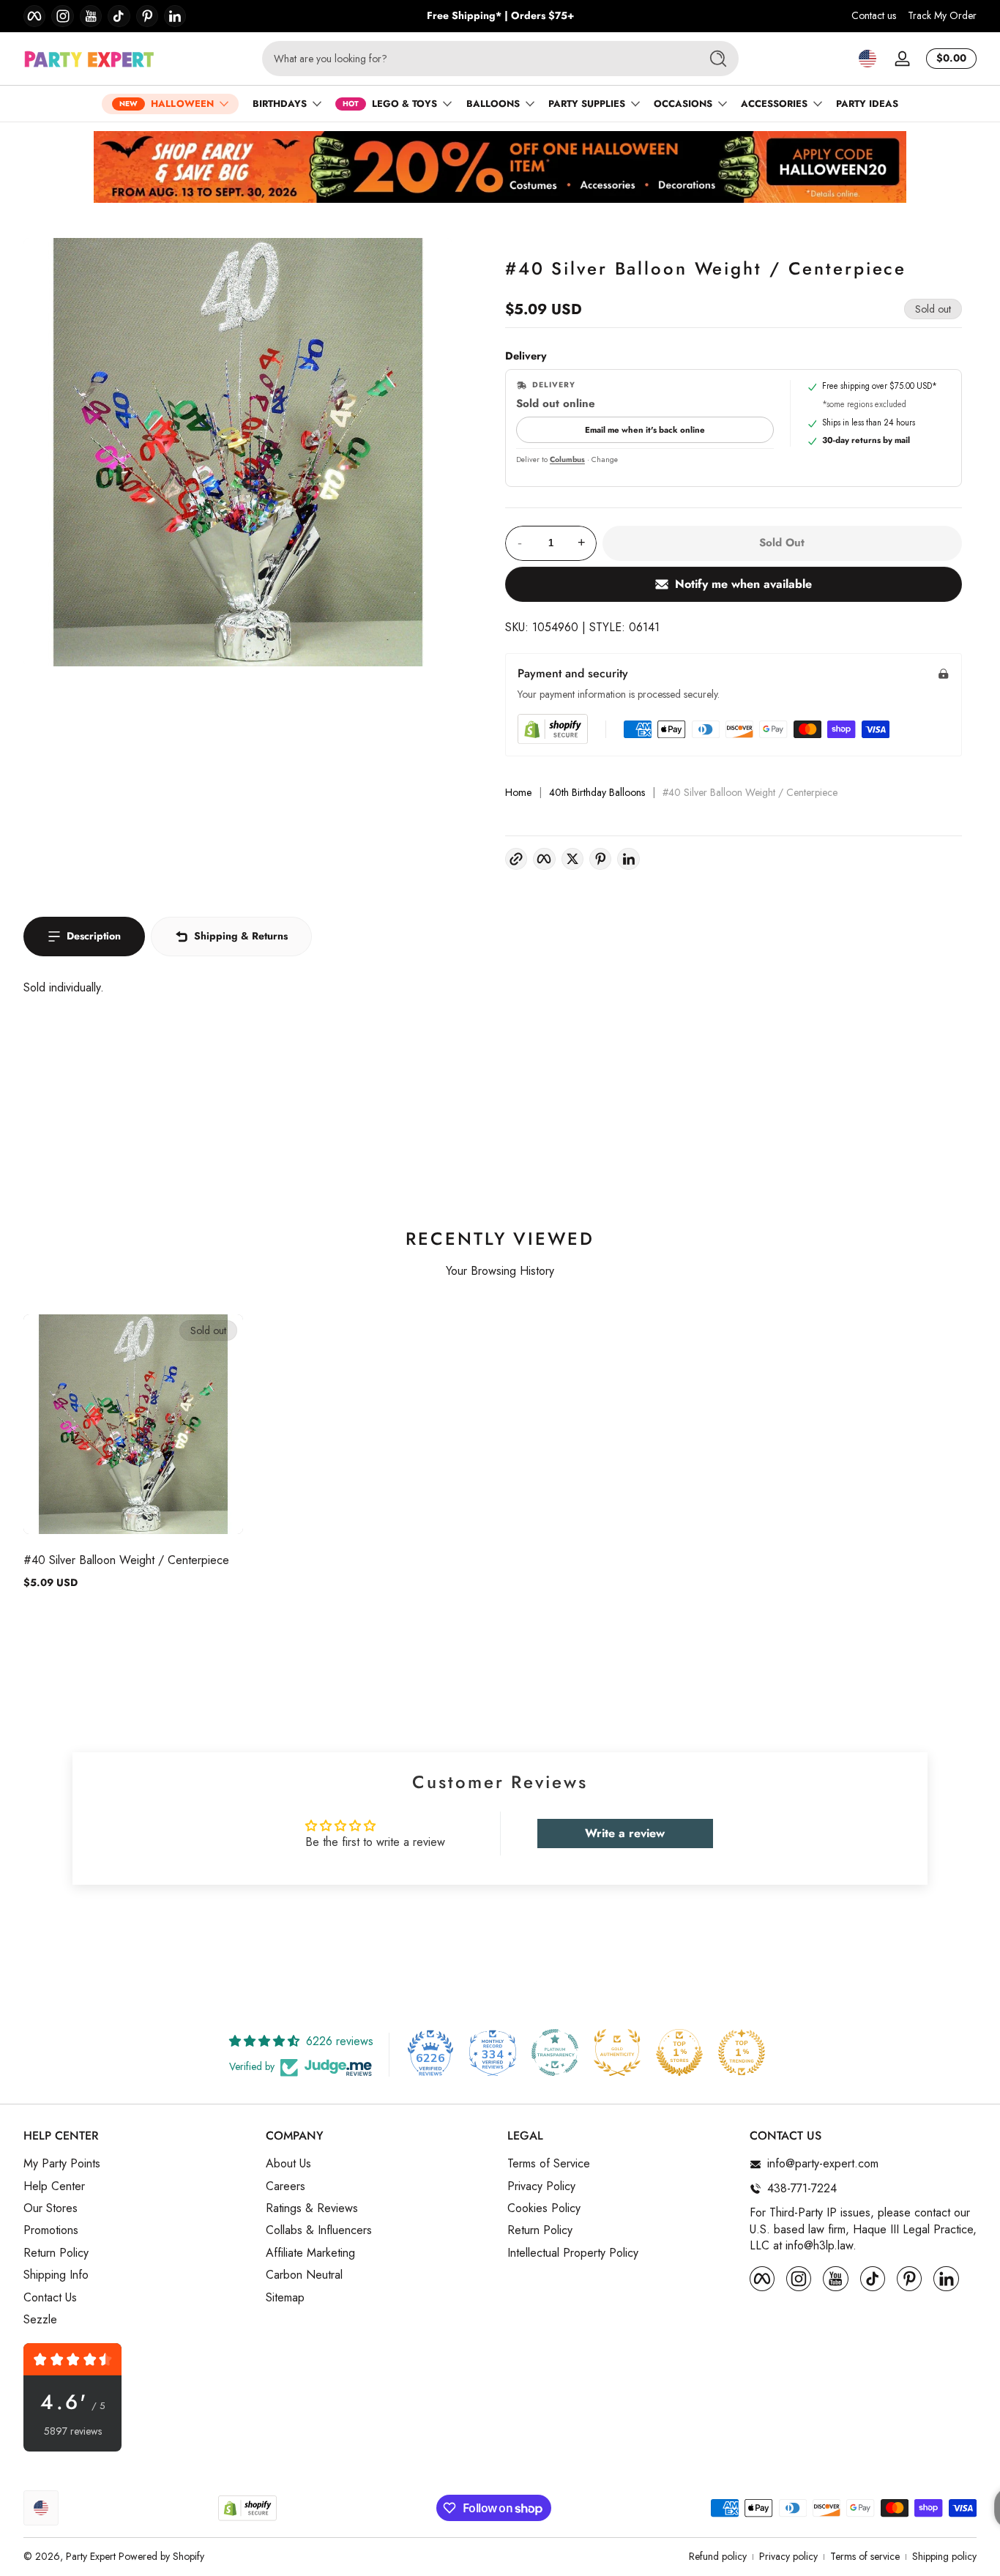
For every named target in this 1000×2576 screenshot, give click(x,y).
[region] (500, 16)
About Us (288, 2164)
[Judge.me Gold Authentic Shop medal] (617, 2052)
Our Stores (51, 2208)
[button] (867, 59)
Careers (286, 2186)
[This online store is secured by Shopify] (553, 729)
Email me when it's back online (645, 430)
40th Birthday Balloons (597, 793)
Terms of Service (549, 2164)
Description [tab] (94, 936)
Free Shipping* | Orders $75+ (500, 16)
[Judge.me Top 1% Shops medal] (679, 2052)
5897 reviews (73, 2431)
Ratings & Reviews (312, 2208)
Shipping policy (944, 2557)
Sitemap (285, 2298)
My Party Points (62, 2164)
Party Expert (91, 2556)
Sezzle (40, 2320)
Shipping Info (56, 2275)
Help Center (54, 2186)
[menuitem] (137, 2164)
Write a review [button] (625, 1833)
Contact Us (50, 2298)
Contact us (874, 16)
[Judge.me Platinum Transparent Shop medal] (555, 2052)
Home (518, 793)
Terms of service (865, 2557)
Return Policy (56, 2253)
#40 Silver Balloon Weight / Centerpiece (126, 1560)
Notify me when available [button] (743, 584)
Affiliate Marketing (310, 2253)
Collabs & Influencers (319, 2231)
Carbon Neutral (304, 2275)
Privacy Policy (541, 2186)
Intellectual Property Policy (573, 2253)
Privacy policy (788, 2557)
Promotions (51, 2231)
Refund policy (718, 2557)
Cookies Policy (544, 2208)
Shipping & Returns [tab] (241, 936)
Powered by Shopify (161, 2556)
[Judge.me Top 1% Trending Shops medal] (742, 2052)
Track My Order (942, 16)
